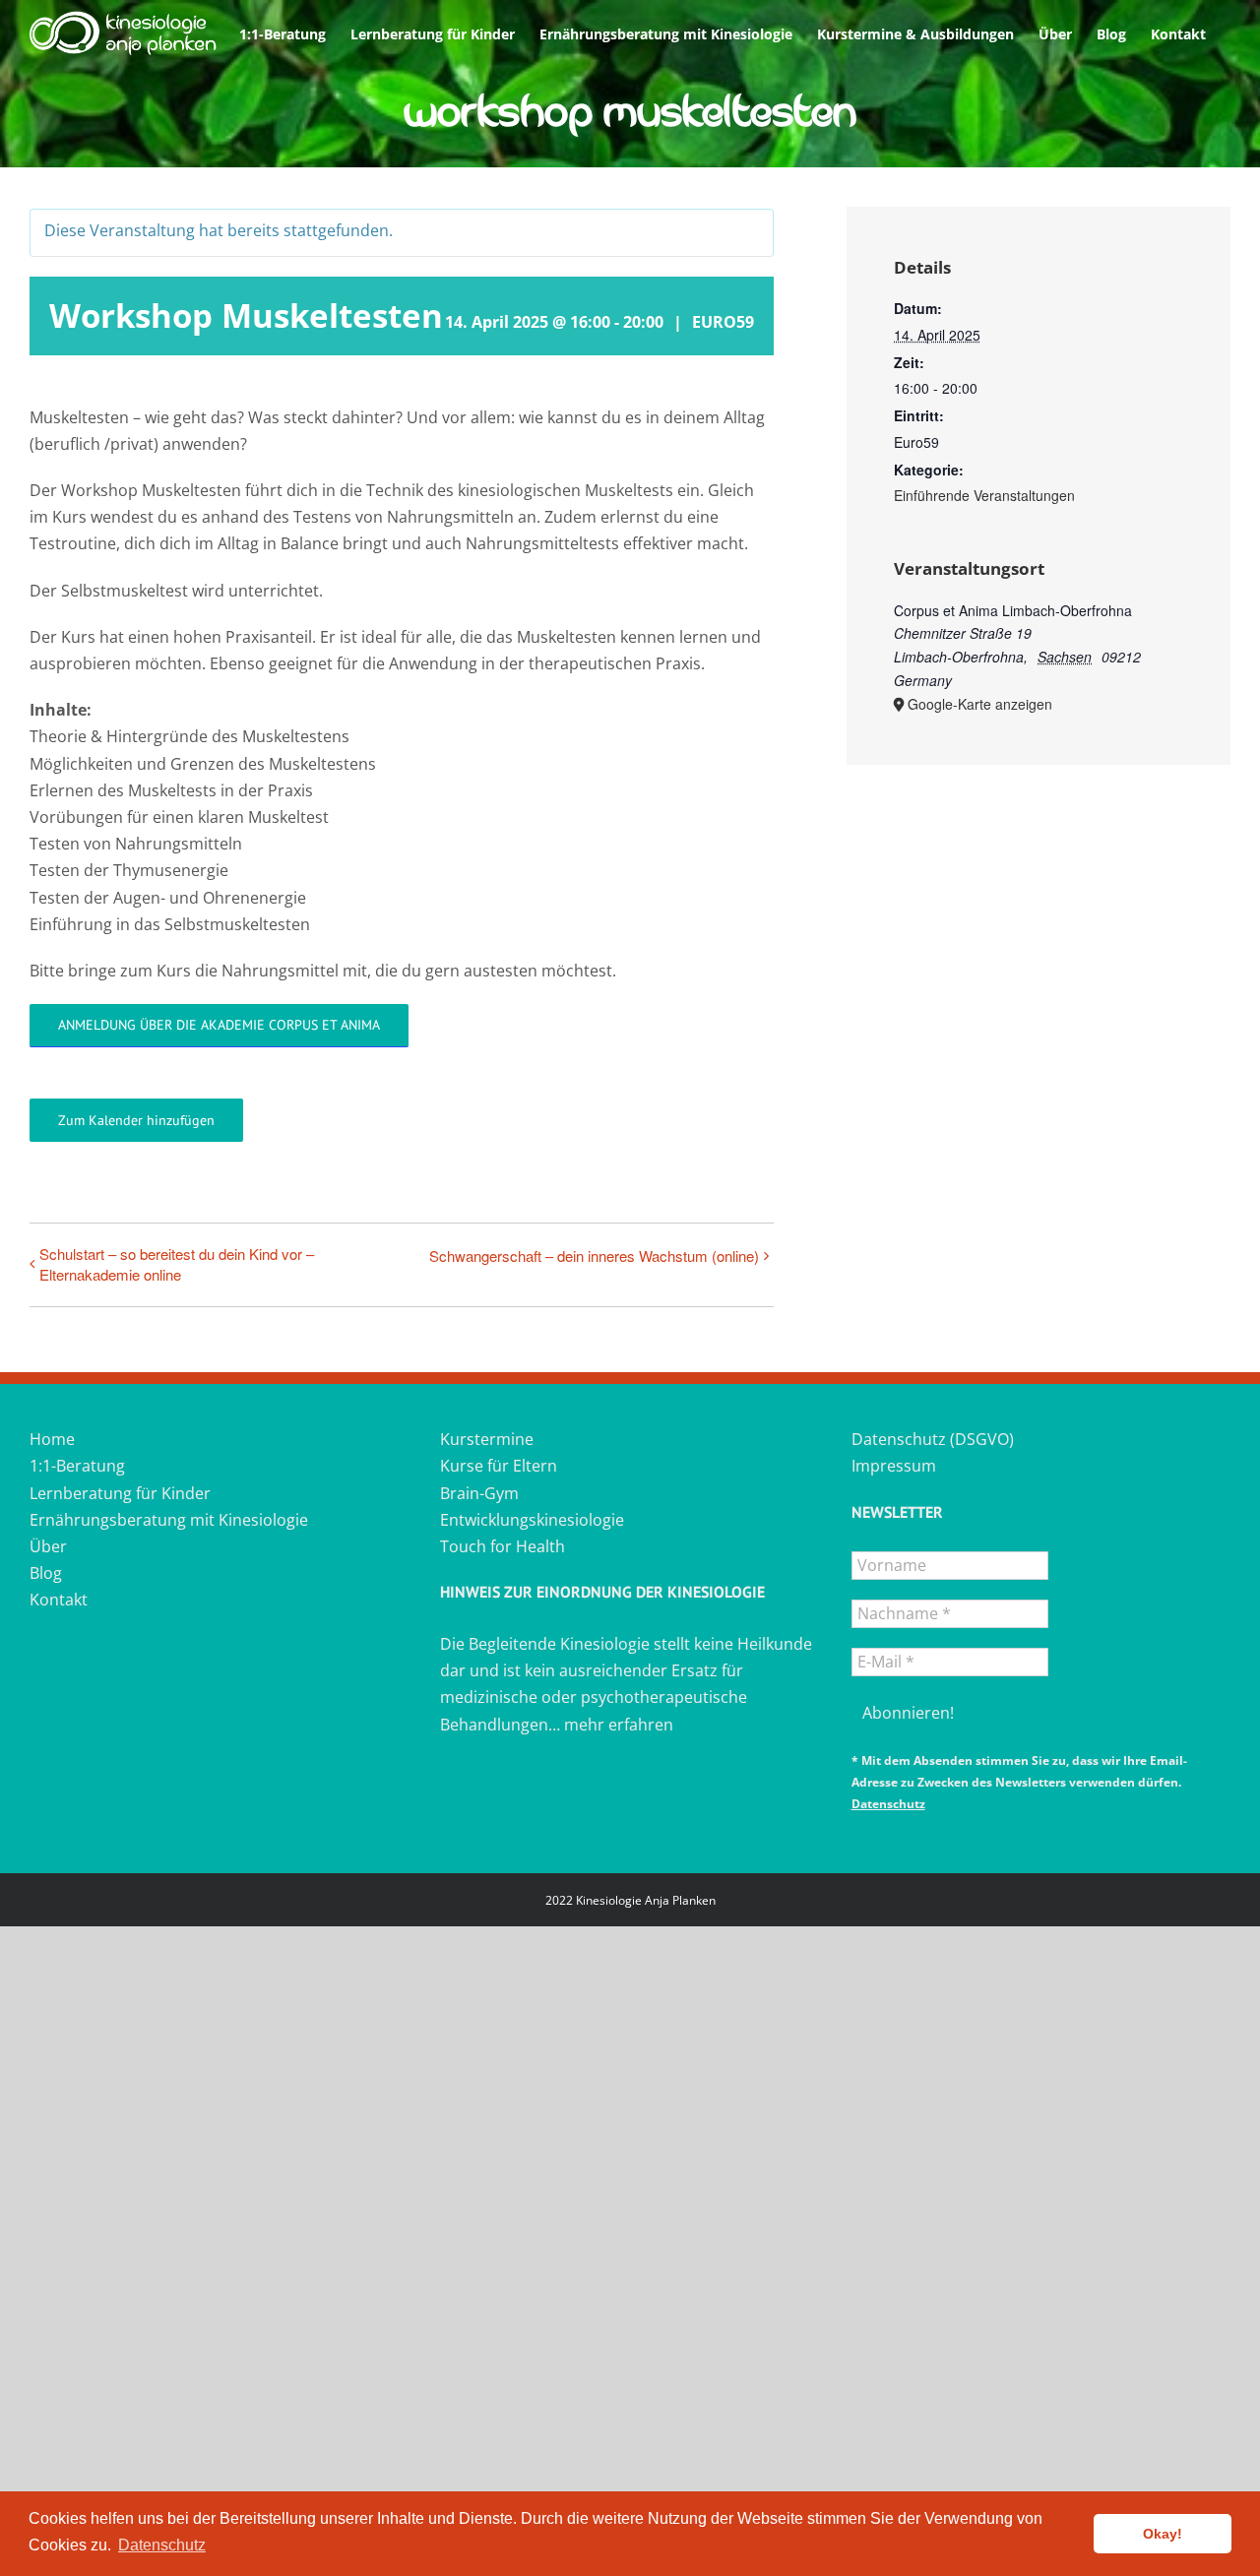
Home (52, 1439)
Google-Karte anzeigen (980, 704)
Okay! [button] (1163, 2534)
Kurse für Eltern (499, 1466)
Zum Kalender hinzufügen (136, 1120)
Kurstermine (487, 1439)
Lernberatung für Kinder (120, 1493)
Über (48, 1546)
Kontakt (59, 1600)
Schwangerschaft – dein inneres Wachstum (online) (594, 1256)
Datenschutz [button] (162, 2545)
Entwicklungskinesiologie (532, 1520)
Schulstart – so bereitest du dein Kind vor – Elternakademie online (177, 1264)
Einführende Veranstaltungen (984, 495)
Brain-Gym (479, 1493)
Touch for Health (503, 1546)
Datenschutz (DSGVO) (933, 1439)
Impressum (894, 1466)
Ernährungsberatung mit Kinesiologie (169, 1520)
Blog (46, 1573)
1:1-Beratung (77, 1466)
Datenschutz (888, 1804)
